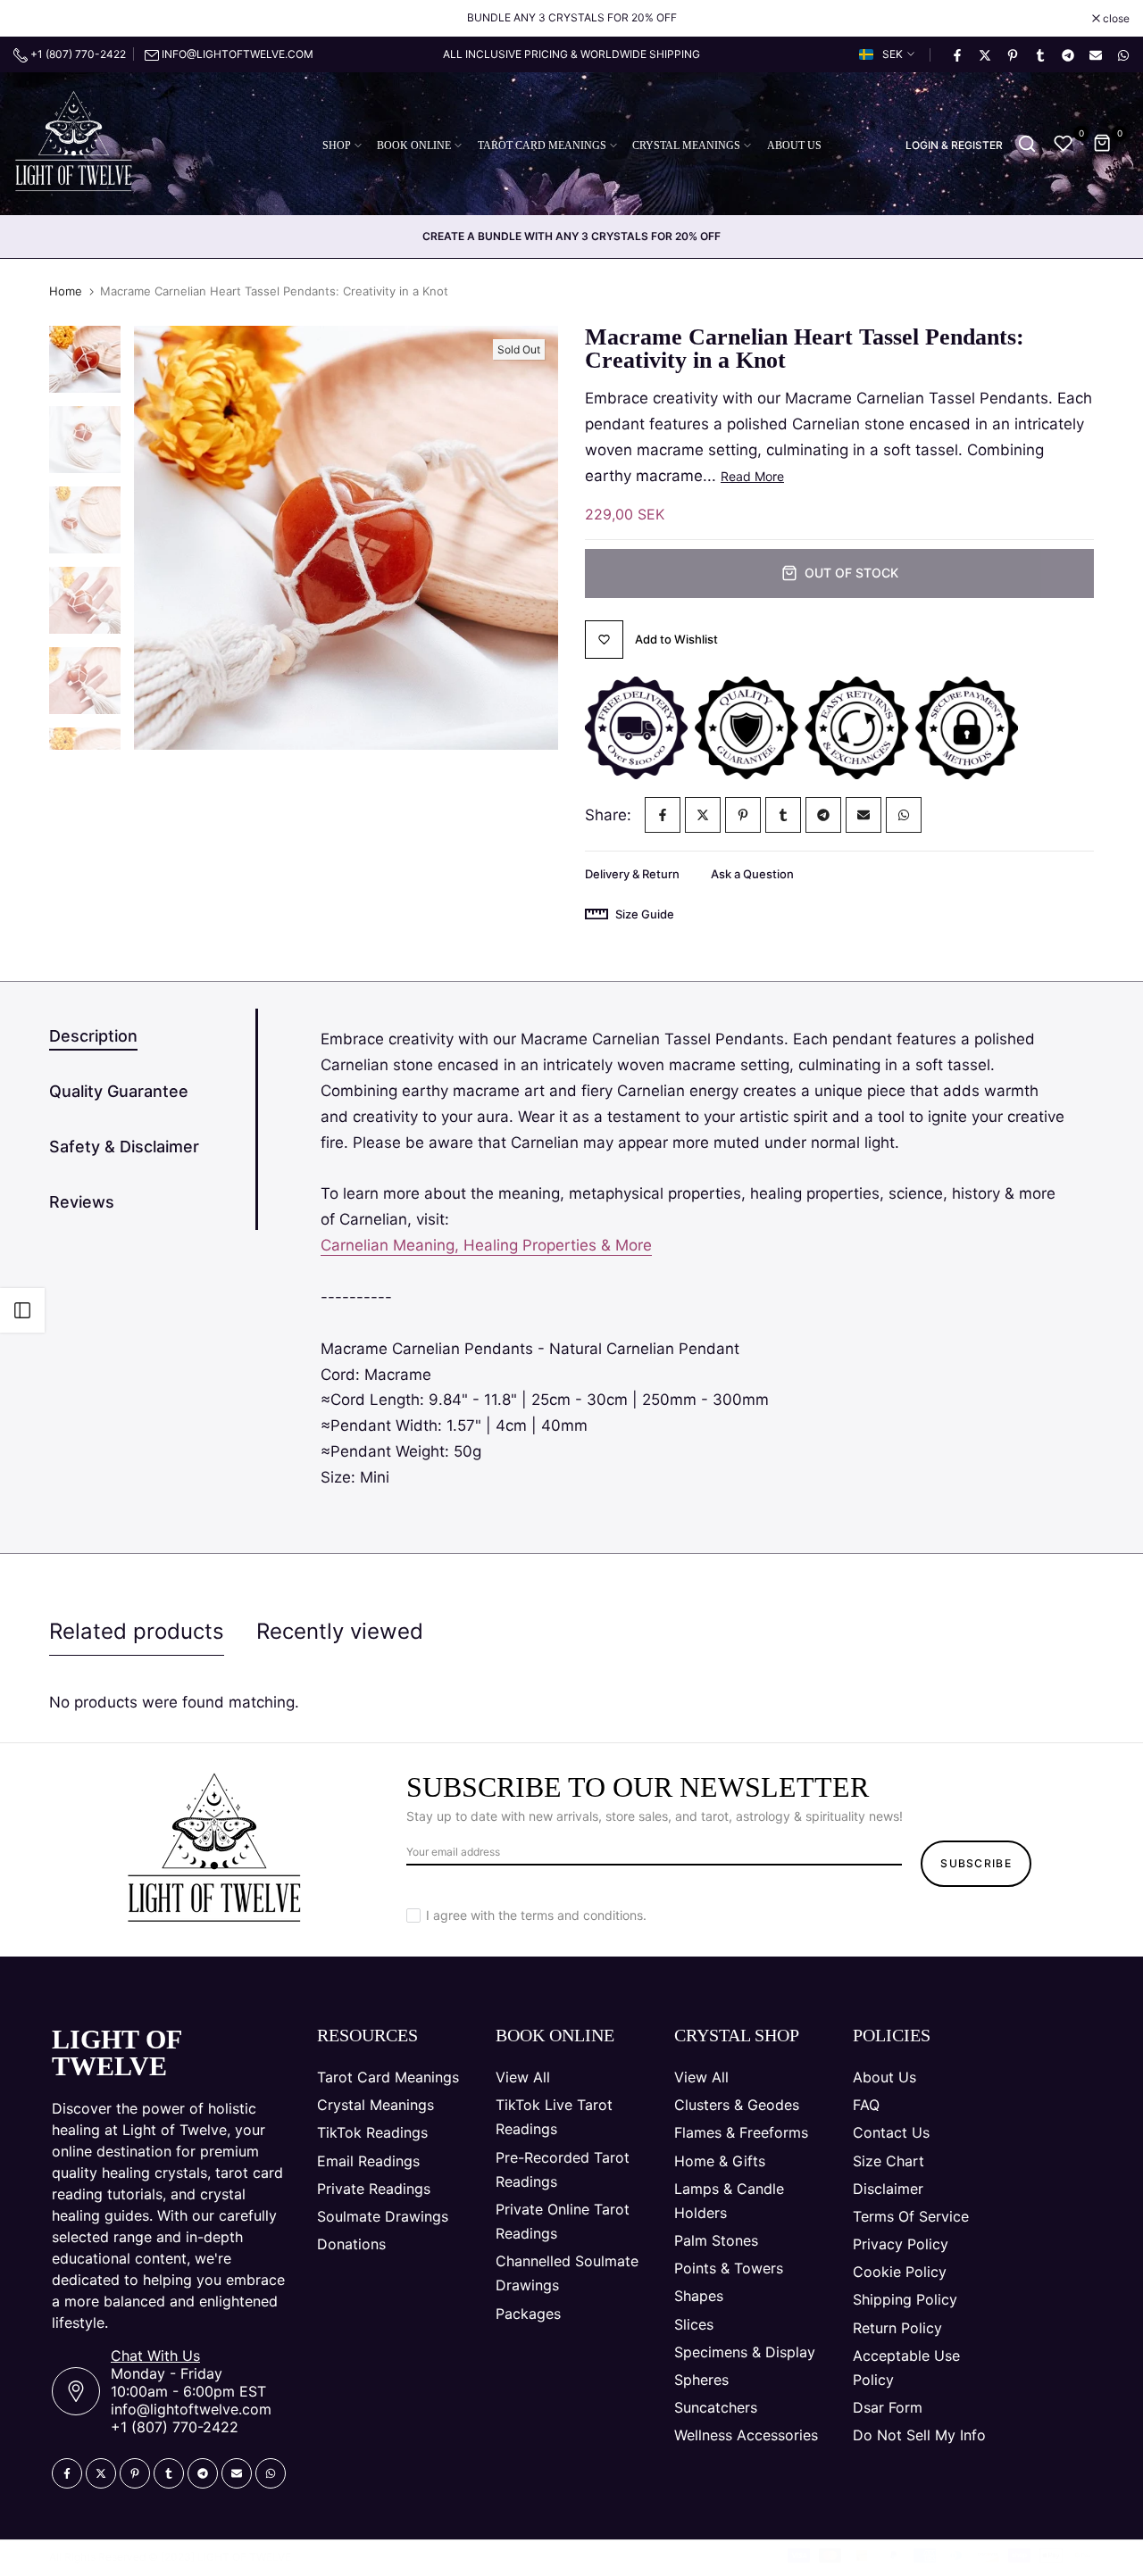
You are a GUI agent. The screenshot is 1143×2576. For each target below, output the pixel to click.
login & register (954, 145)
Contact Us (891, 2132)
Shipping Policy (905, 2299)
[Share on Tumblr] (1039, 54)
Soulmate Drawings (383, 2216)
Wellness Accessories (746, 2435)
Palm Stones (716, 2240)
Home (66, 291)
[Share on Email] (1095, 54)
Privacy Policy (901, 2244)
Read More (752, 476)
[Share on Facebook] (956, 54)
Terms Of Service (911, 2216)
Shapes (699, 2296)
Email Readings (368, 2161)
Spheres (701, 2380)
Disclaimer (888, 2189)
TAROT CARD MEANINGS (542, 145)
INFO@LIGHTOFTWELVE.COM (238, 54)
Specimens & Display (745, 2352)
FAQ (866, 2105)
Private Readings (374, 2189)
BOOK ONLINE (414, 145)
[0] (1064, 144)
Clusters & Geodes (737, 2105)
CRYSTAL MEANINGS (686, 145)
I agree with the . (536, 1915)
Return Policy (897, 2328)
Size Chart (889, 2161)
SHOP (337, 145)
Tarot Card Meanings (388, 2077)
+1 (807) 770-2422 (77, 54)
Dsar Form (888, 2407)
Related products (137, 1631)
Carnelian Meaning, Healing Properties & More (486, 1245)
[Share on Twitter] (984, 54)
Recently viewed (340, 1631)
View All (523, 2077)
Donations (351, 2244)
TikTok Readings (372, 2132)
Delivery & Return (632, 874)
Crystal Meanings (375, 2105)
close (36, 19)
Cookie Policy (900, 2272)
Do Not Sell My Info (919, 2435)
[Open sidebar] (22, 1310)
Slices (694, 2324)
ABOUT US (794, 145)
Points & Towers (729, 2268)
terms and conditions (582, 1915)
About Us (884, 2077)
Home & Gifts (720, 2161)
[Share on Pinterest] (1012, 54)
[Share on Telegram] (1067, 54)
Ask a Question (752, 874)
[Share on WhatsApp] (1122, 54)
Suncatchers (716, 2407)
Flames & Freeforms (741, 2132)
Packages (528, 2314)
